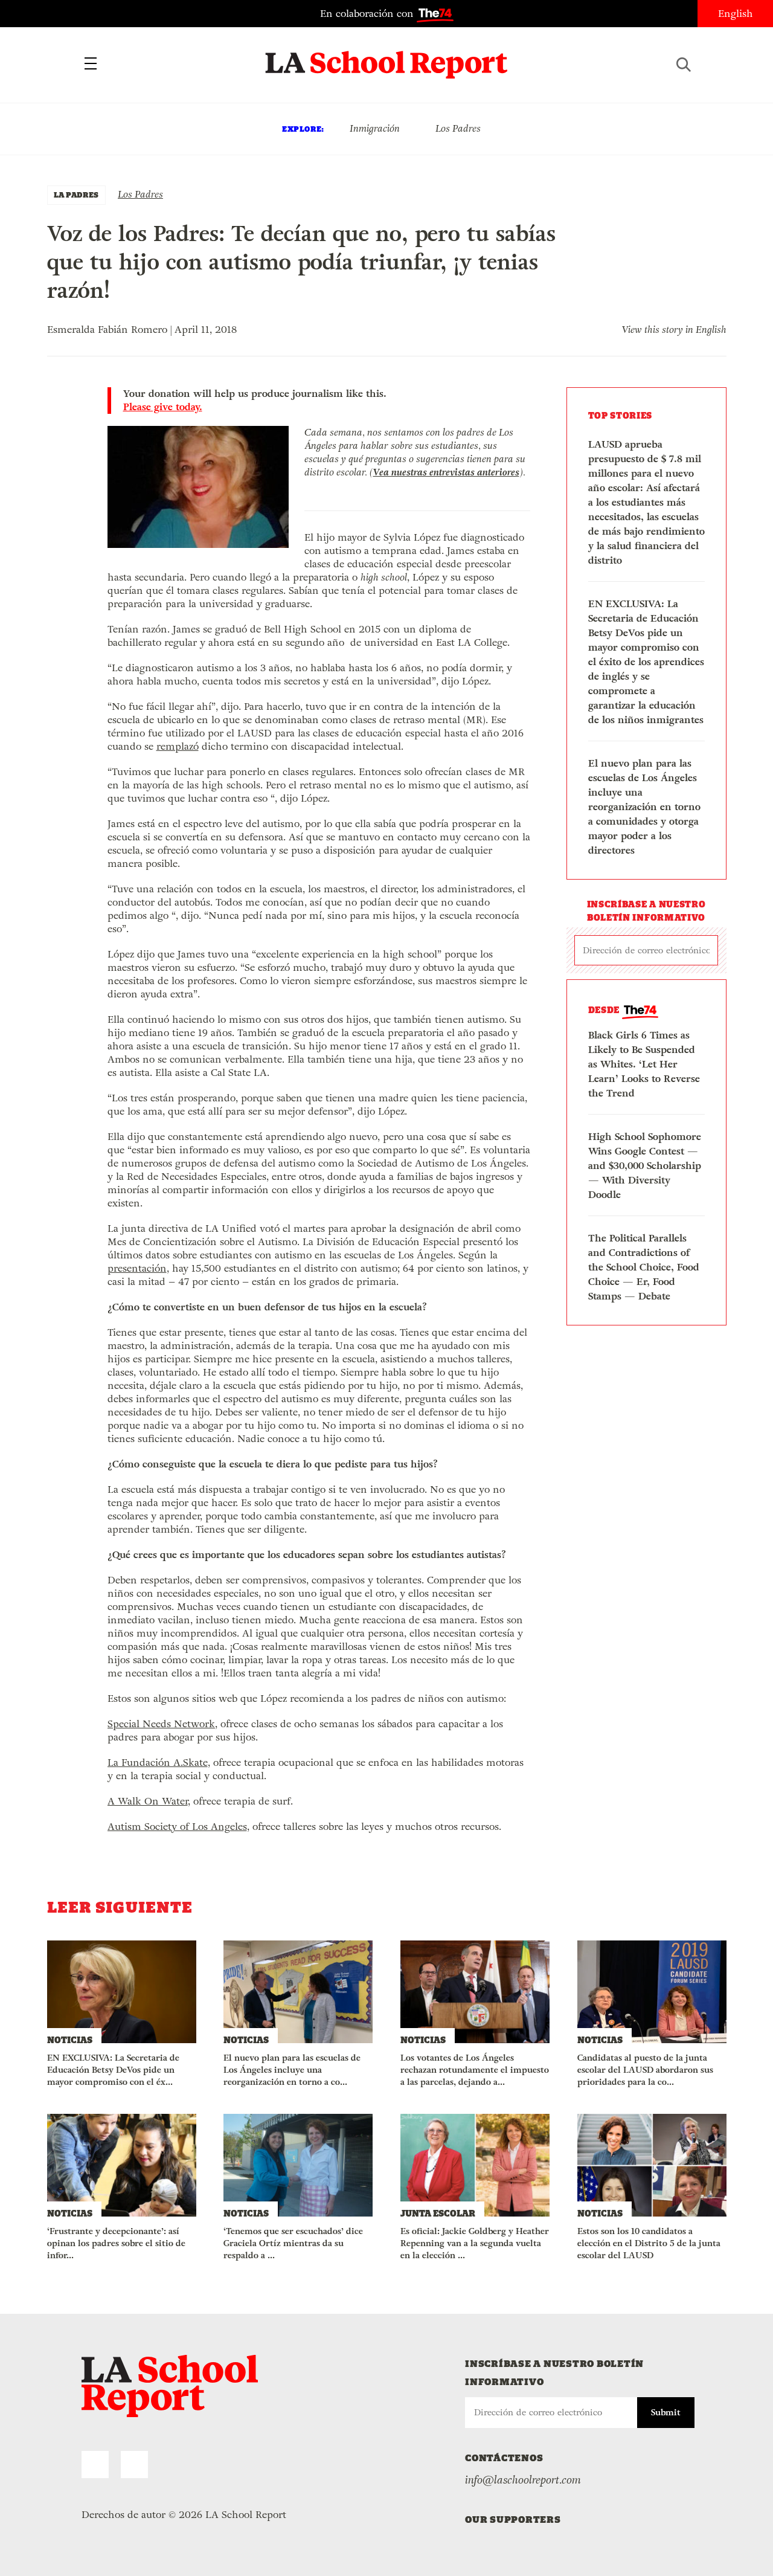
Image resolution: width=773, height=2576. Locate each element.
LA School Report (387, 57)
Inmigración (375, 128)
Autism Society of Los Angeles (177, 1827)
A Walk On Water (148, 1801)
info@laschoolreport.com (523, 2480)
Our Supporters (513, 2520)
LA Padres (76, 195)
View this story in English (674, 330)
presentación (137, 1268)
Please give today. (163, 407)
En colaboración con (368, 14)
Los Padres (458, 128)
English (736, 14)
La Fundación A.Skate (158, 1763)
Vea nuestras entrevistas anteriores (446, 472)
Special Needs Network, (162, 1724)
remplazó (178, 746)
